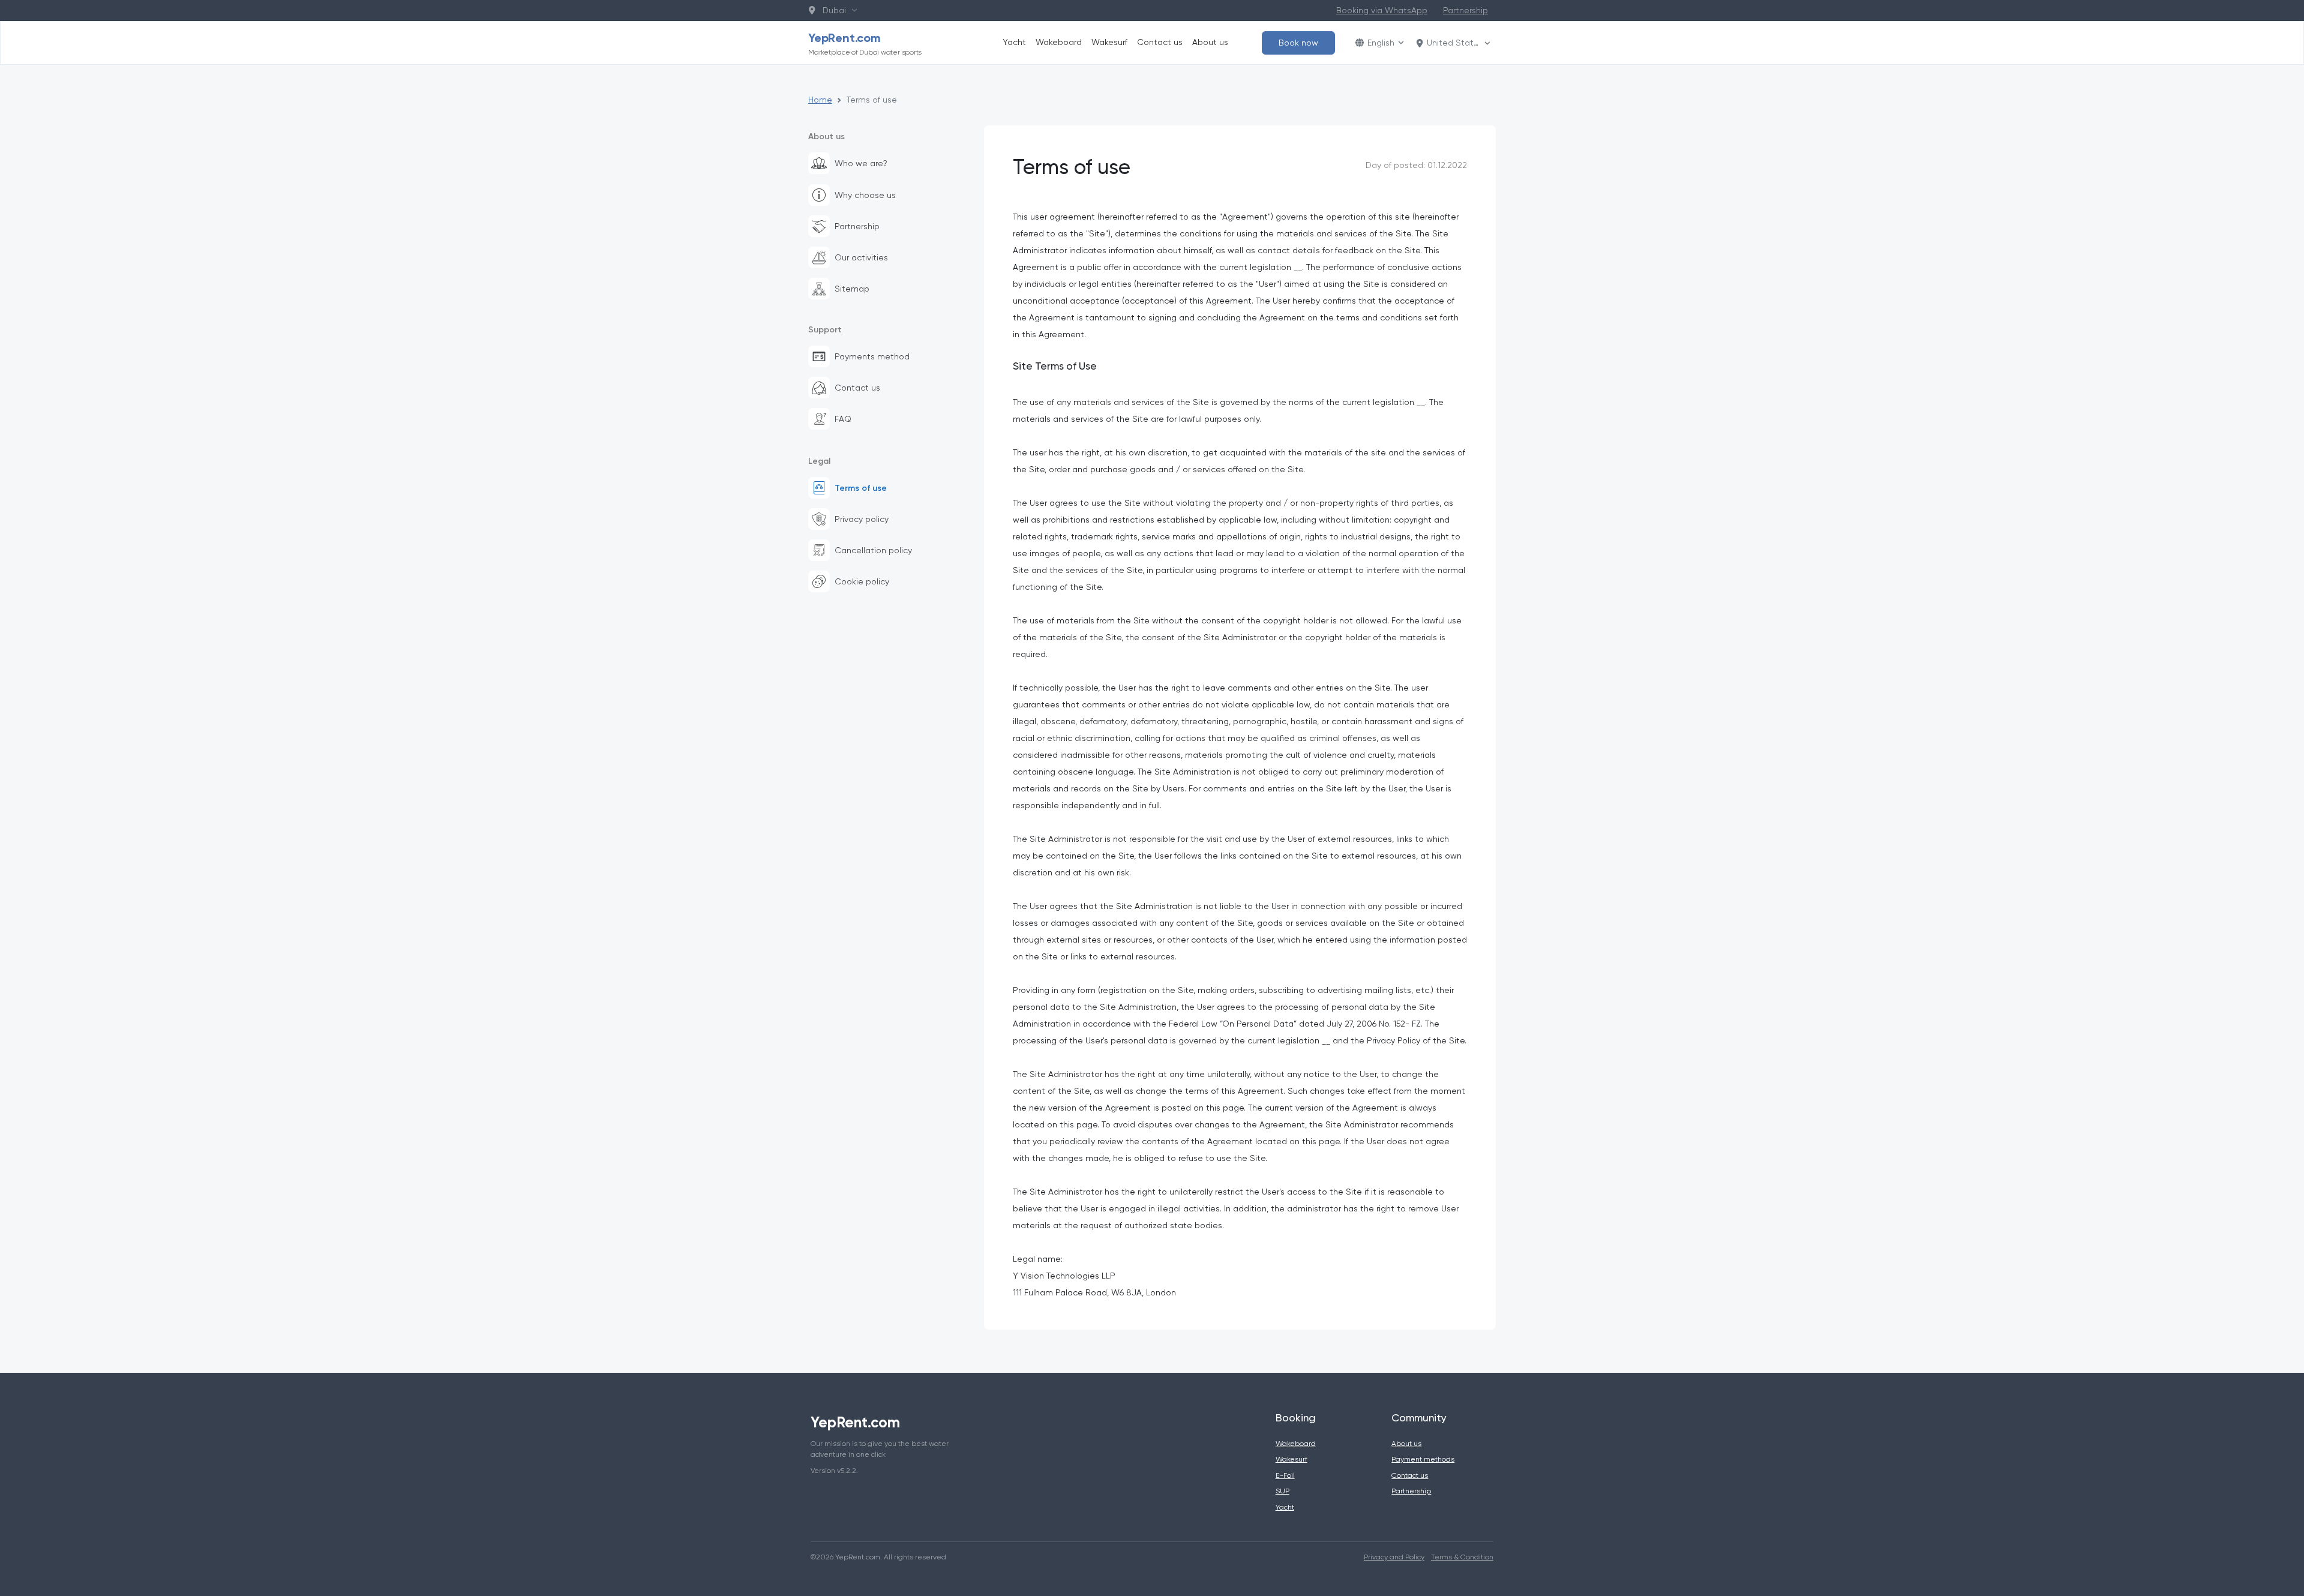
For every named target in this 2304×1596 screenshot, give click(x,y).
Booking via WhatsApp (1382, 10)
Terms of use (861, 488)
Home (820, 100)
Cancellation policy (873, 550)
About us (1210, 42)
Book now (1298, 43)
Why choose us (865, 195)
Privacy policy (862, 519)
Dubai (832, 10)
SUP (1282, 1491)
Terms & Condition (1462, 1557)
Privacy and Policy (1394, 1557)
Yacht (1014, 42)
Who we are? (861, 163)
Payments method (872, 356)
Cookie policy (862, 581)
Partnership (1465, 10)
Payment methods (1423, 1459)
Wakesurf (1109, 42)
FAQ (843, 419)
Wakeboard (1059, 42)
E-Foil (1285, 1475)
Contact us (1160, 42)
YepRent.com (865, 43)
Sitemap (852, 289)
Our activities (861, 257)
